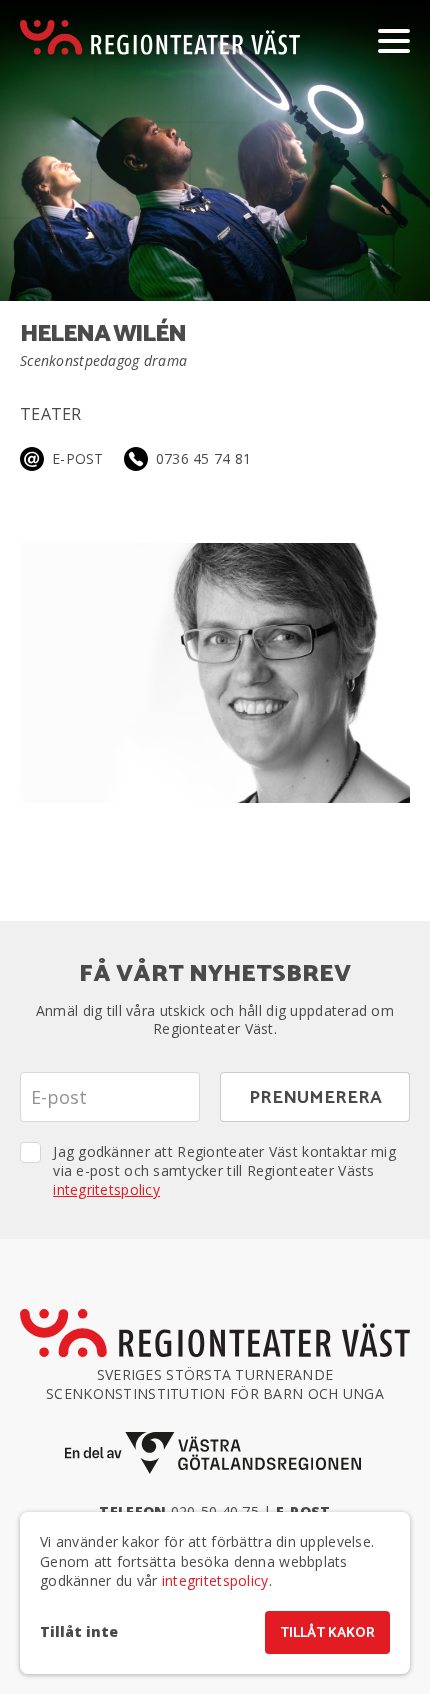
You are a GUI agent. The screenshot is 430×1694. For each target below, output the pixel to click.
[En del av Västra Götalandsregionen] (215, 1453)
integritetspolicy (106, 1189)
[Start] (160, 37)
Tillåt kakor (327, 1633)
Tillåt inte (79, 1632)
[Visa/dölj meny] (394, 40)
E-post (78, 458)
